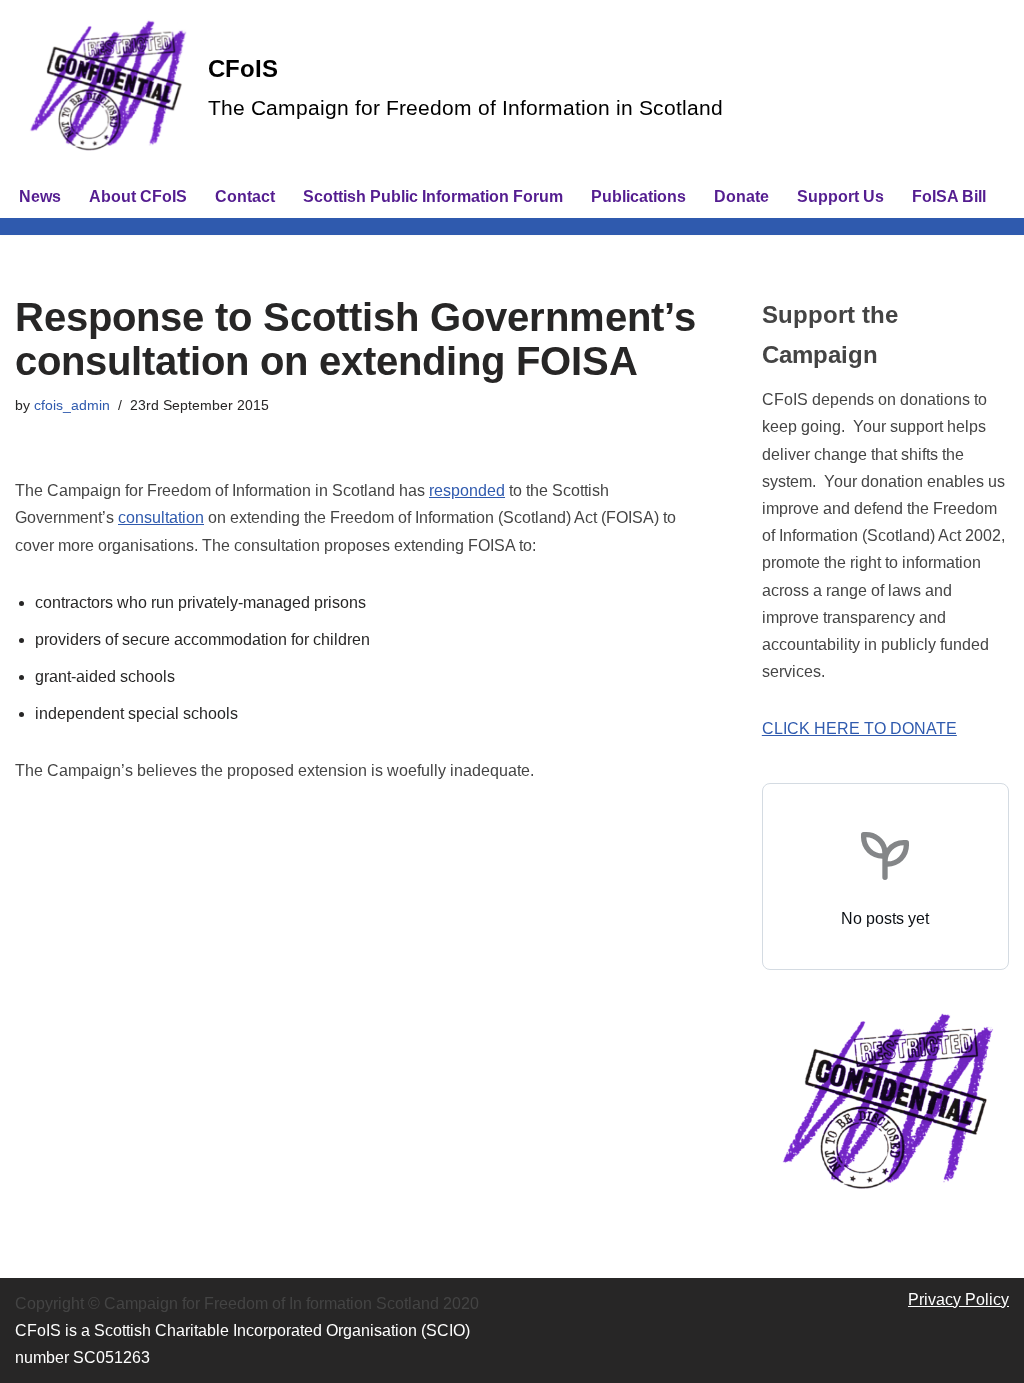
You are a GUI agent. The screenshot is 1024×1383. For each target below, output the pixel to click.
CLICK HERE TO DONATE (859, 728)
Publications (638, 196)
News (40, 196)
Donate (741, 196)
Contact (245, 196)
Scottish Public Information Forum (433, 196)
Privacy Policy (958, 1299)
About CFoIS (138, 196)
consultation (161, 517)
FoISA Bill (949, 196)
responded (467, 490)
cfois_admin (72, 405)
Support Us (840, 196)
